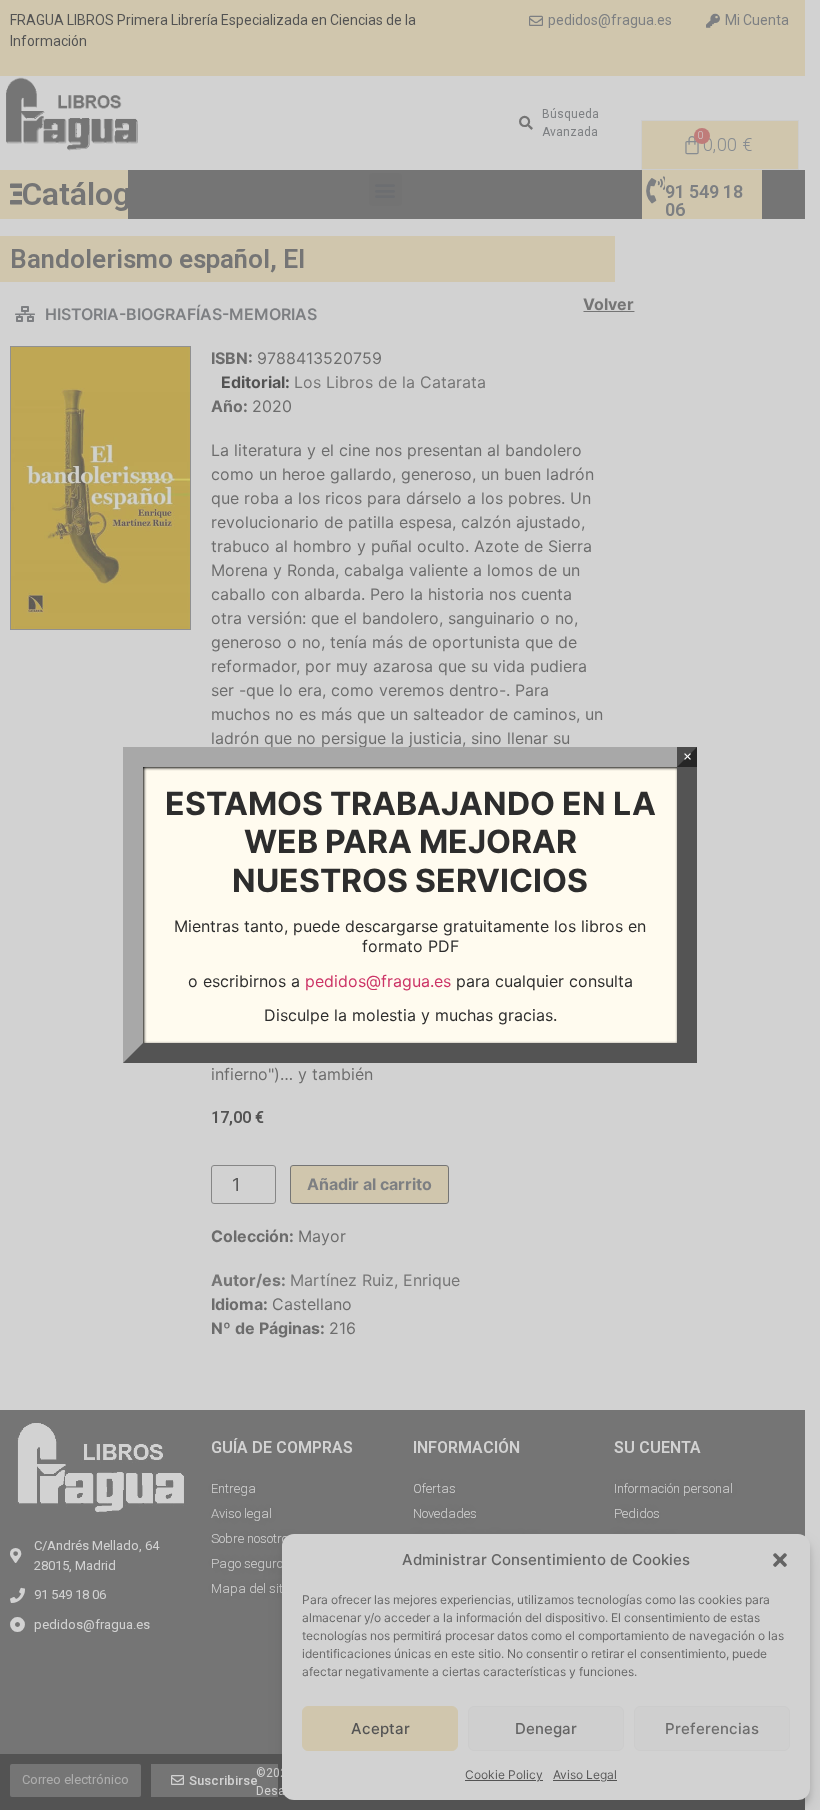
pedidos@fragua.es (378, 981)
